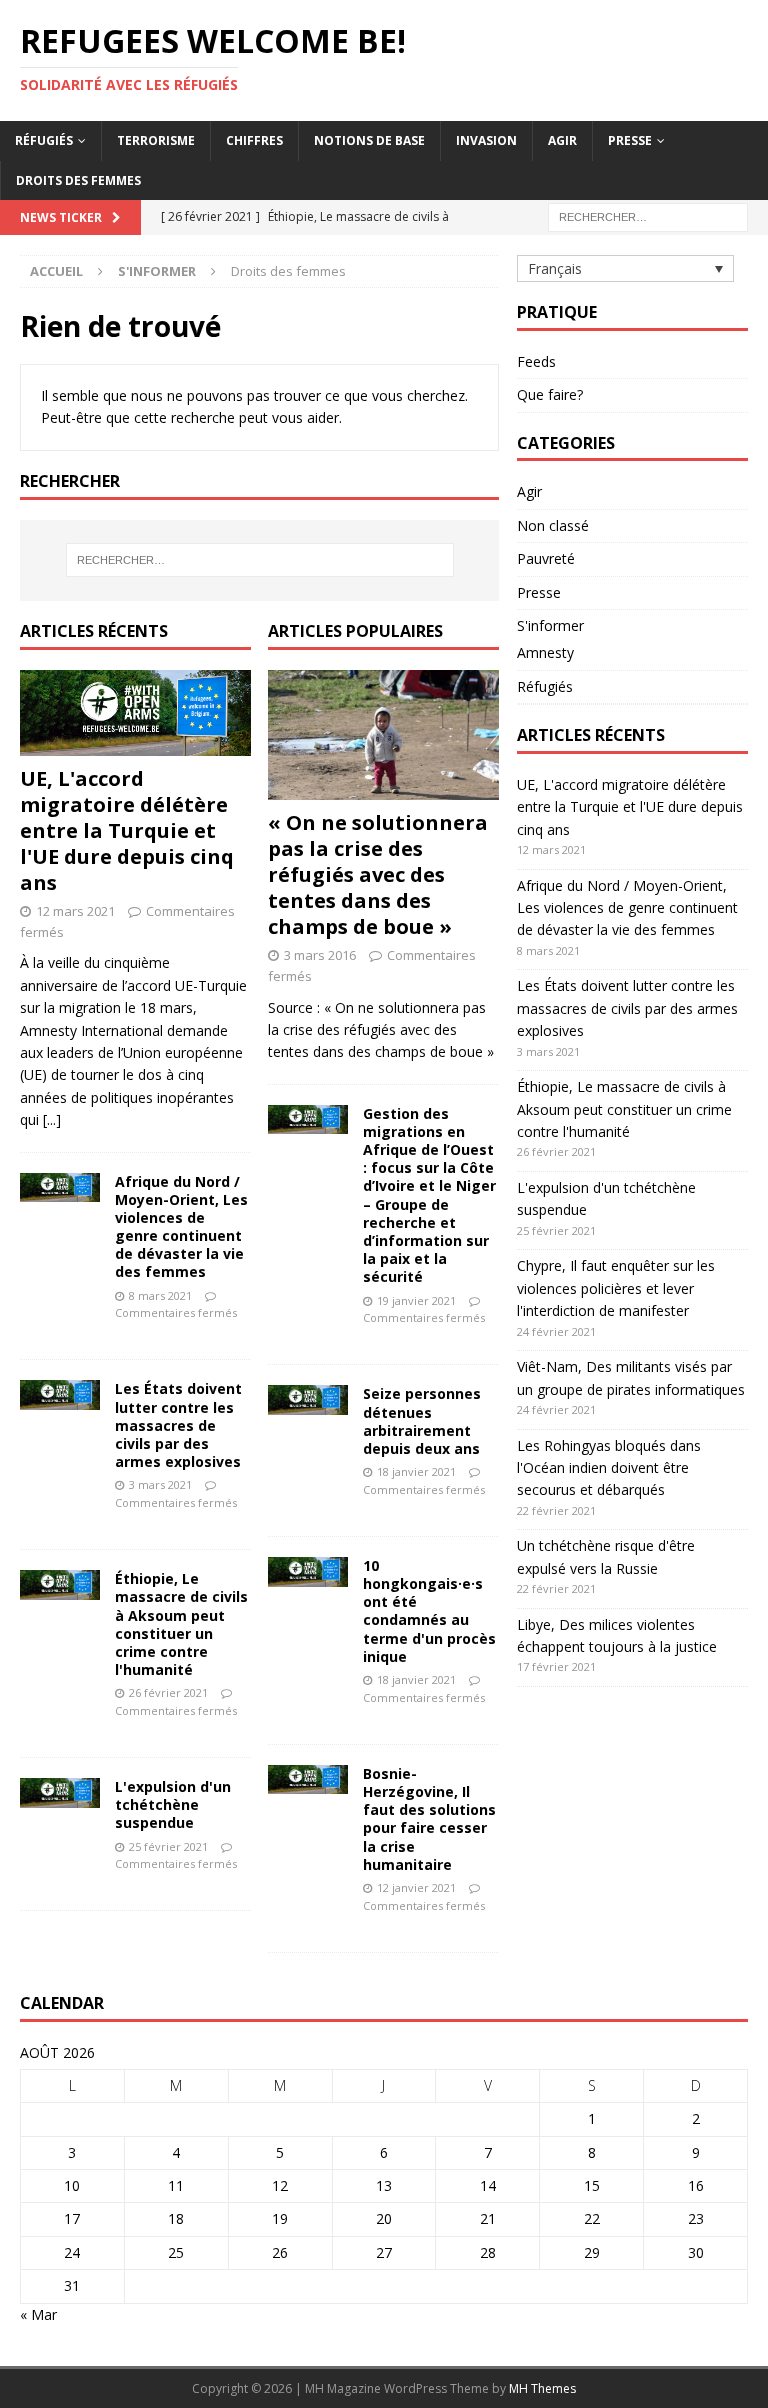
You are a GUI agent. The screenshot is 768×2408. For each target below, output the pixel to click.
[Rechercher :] (648, 215)
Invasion (486, 140)
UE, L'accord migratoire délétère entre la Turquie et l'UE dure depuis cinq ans (127, 830)
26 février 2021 (168, 1692)
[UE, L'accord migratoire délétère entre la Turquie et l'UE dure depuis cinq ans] (135, 713)
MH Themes (542, 2388)
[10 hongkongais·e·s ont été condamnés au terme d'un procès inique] (308, 1572)
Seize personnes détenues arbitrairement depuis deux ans (422, 1421)
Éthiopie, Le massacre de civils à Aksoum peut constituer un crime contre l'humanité (181, 1624)
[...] (52, 1119)
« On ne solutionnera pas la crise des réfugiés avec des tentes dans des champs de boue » (378, 874)
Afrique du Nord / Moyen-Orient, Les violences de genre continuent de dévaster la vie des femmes (181, 1227)
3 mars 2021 (160, 1484)
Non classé (553, 525)
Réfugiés (44, 140)
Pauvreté (546, 558)
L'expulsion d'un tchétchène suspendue (173, 1804)
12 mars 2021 (75, 911)
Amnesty (545, 652)
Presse (630, 140)
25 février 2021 (168, 1846)
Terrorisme (156, 140)
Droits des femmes (78, 180)
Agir (562, 140)
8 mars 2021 (160, 1295)
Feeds (536, 361)
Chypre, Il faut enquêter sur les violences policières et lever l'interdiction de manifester (616, 1288)
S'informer (157, 271)
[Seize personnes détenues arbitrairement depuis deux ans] (308, 1400)
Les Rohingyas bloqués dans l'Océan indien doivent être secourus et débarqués (609, 1468)
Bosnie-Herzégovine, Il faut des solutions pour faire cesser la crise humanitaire (429, 1819)
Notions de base (369, 140)
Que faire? (550, 394)
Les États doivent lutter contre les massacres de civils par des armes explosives (178, 1425)
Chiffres (254, 140)
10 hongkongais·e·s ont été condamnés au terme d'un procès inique (429, 1611)
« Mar (38, 2314)
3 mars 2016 (320, 955)
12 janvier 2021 (416, 1887)
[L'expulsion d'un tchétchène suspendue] (60, 1793)
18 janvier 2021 (416, 1471)
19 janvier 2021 (416, 1300)
